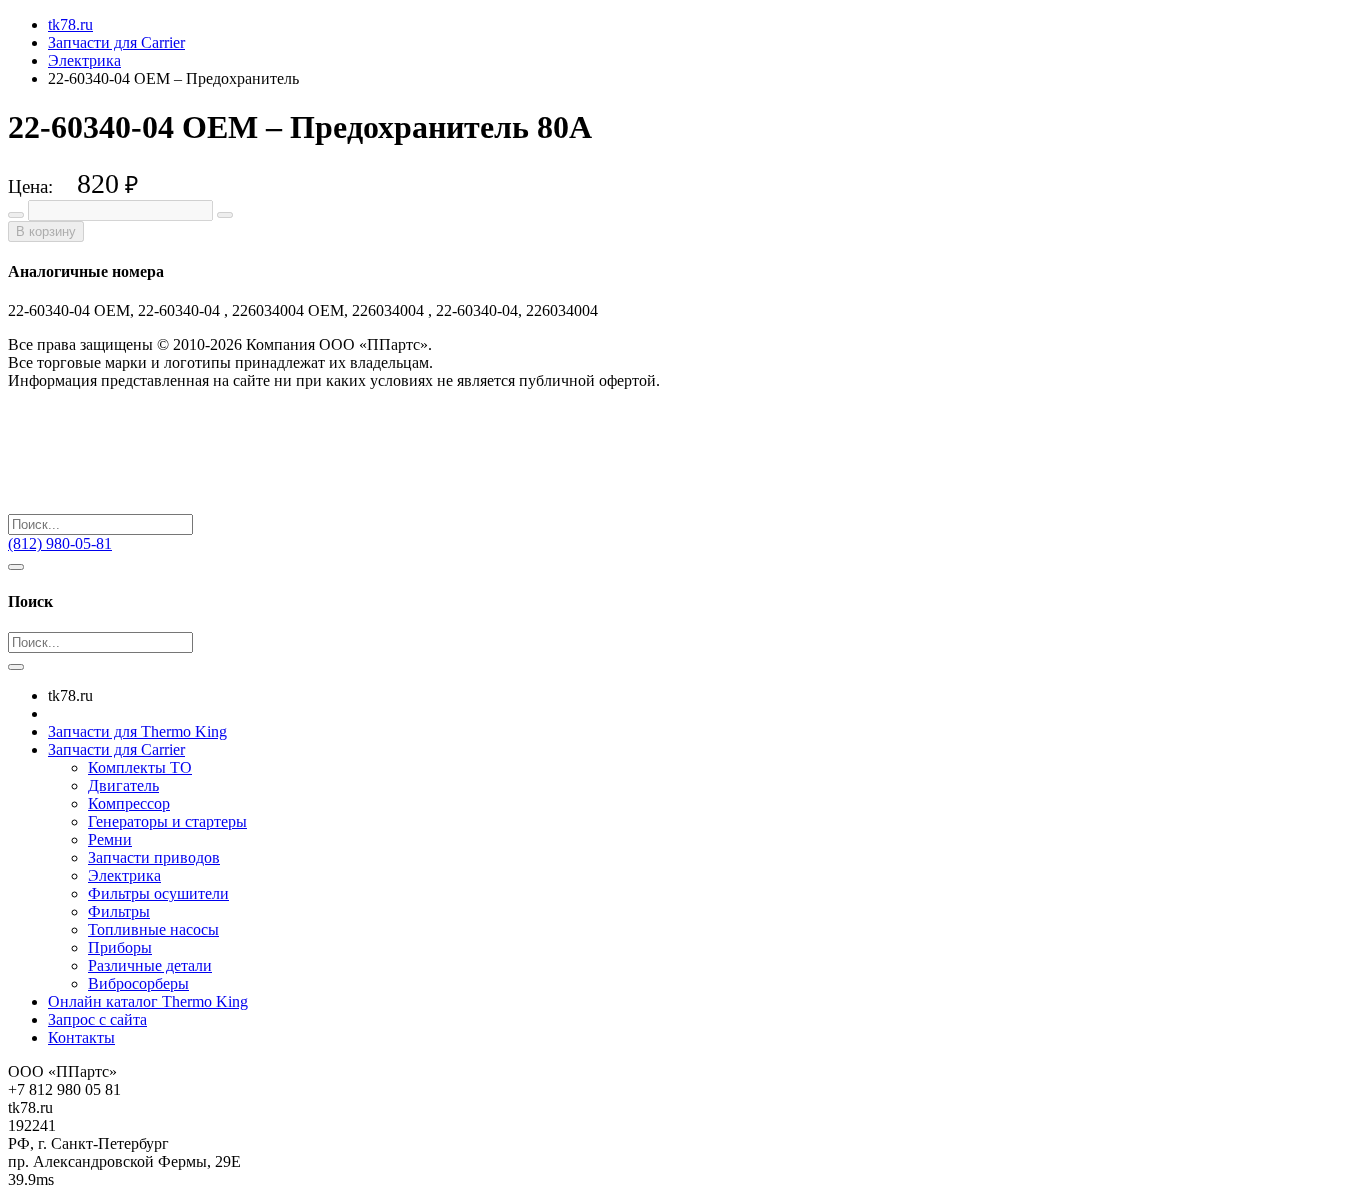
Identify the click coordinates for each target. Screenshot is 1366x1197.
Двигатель (123, 785)
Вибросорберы (138, 983)
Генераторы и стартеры (167, 821)
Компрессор (129, 803)
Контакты (81, 1037)
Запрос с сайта (97, 1019)
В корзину (46, 231)
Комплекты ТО (140, 767)
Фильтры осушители (158, 893)
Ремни (110, 839)
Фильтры (119, 911)
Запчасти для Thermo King (137, 731)
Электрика (124, 875)
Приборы (120, 947)
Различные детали (150, 965)
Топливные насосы (153, 929)
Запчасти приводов (154, 857)
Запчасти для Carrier (116, 749)
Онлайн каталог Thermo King (148, 1001)
